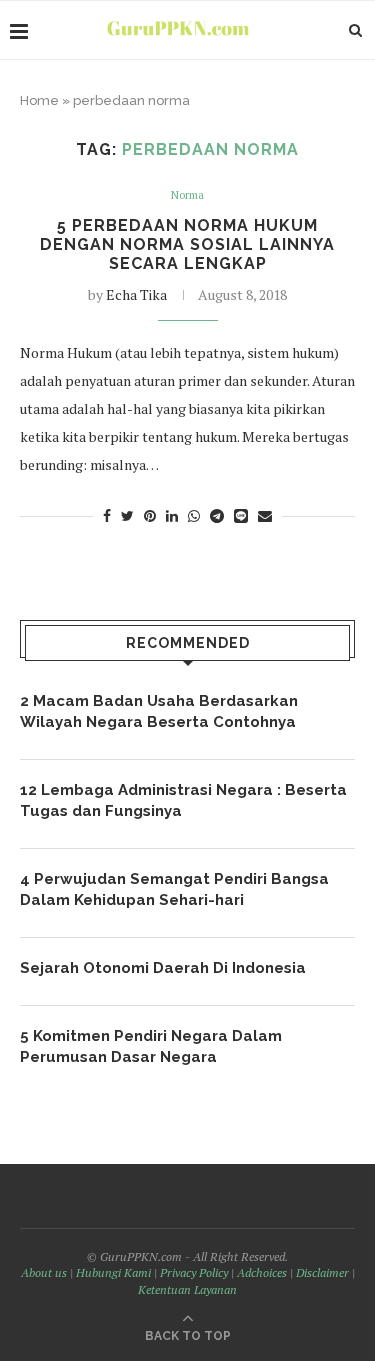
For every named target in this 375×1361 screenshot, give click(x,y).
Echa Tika (136, 294)
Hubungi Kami (113, 1272)
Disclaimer (322, 1272)
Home (39, 100)
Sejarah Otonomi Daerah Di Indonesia (163, 968)
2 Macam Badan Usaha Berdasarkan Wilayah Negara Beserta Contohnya (159, 711)
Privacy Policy (194, 1272)
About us (44, 1272)
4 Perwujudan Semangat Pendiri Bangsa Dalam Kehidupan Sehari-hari (174, 889)
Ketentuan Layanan (187, 1289)
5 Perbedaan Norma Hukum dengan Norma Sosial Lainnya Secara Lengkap (187, 244)
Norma (187, 195)
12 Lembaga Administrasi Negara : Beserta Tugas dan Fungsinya (183, 800)
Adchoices (262, 1272)
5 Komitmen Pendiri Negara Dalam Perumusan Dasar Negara (151, 1046)
